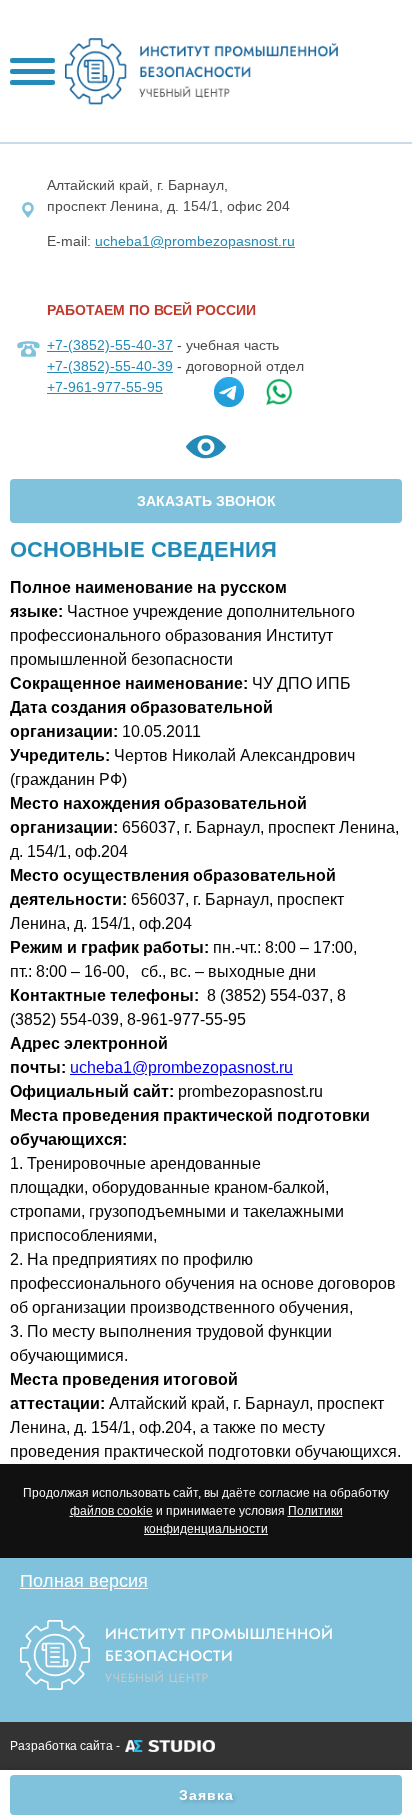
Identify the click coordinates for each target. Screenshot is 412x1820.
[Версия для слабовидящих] (206, 450)
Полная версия (84, 1581)
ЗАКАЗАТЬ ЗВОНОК (206, 501)
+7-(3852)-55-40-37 (110, 345)
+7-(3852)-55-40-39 (110, 366)
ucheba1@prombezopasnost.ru (195, 241)
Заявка (206, 1795)
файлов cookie (111, 1511)
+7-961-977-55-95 (105, 387)
